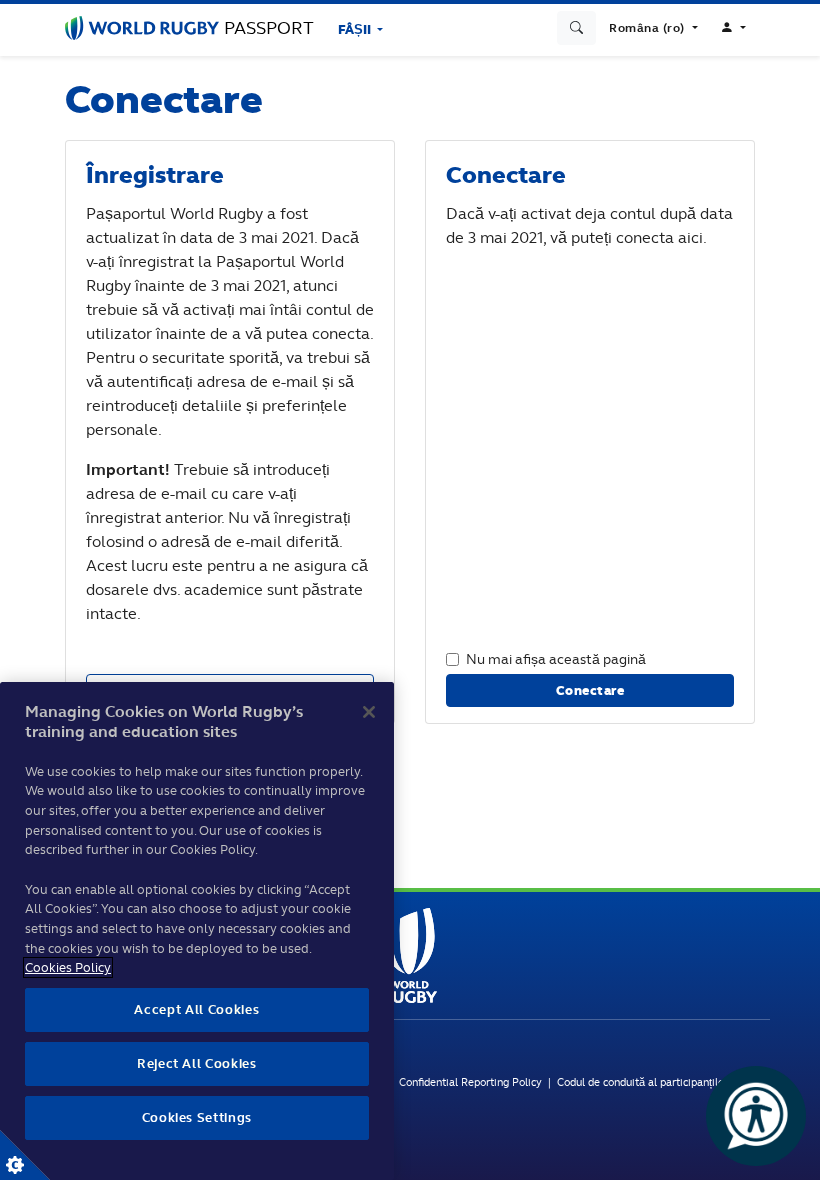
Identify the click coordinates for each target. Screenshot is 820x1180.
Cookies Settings (25, 1155)
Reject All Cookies (197, 1063)
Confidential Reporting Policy (472, 1082)
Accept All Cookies (196, 1009)
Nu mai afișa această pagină (556, 658)
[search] (577, 28)
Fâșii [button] (356, 29)
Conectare (590, 690)
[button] (653, 28)
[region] (197, 931)
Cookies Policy (68, 967)
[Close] (369, 712)
